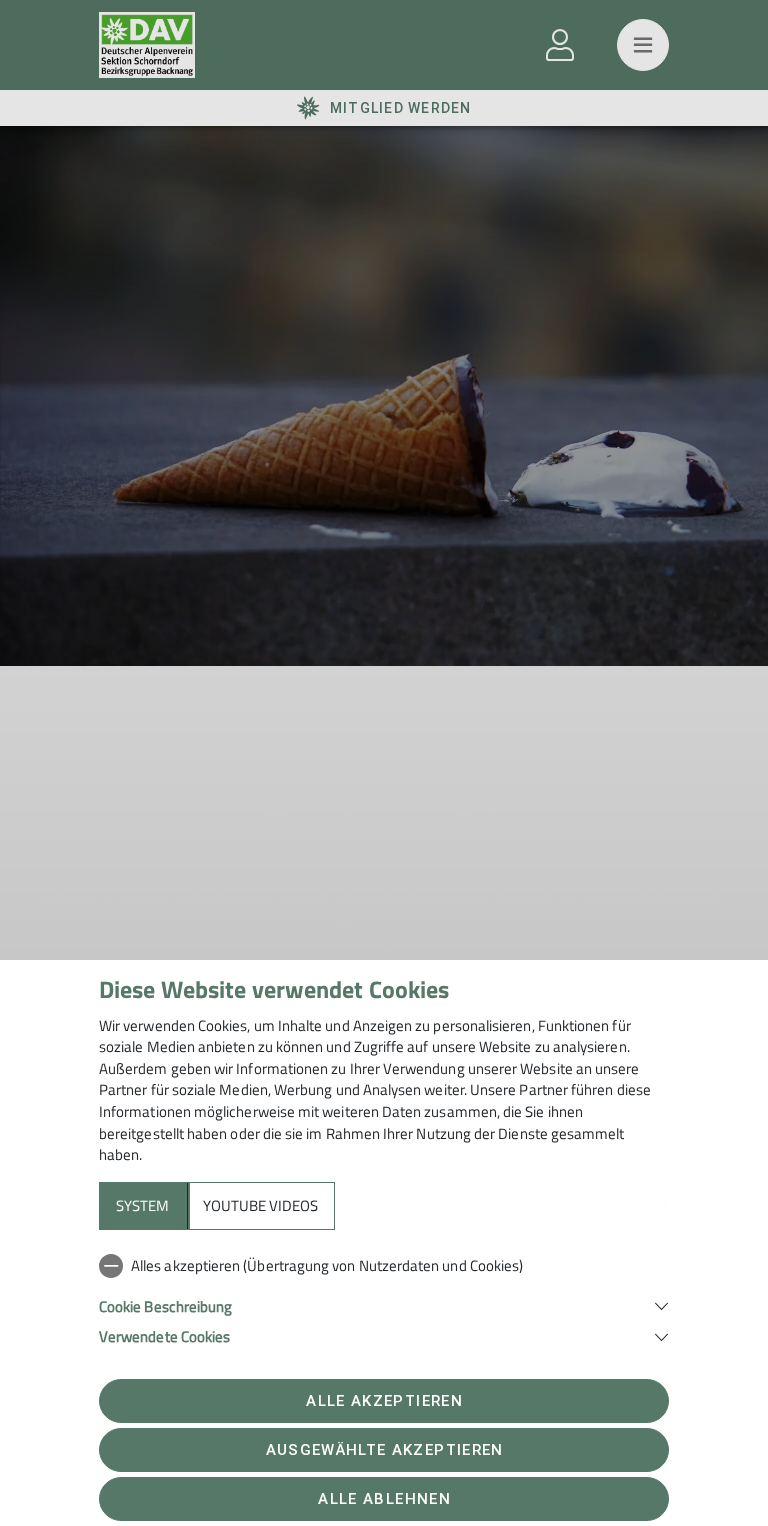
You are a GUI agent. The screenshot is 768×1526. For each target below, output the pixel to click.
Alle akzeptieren (384, 1401)
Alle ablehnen (384, 1499)
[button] (384, 1304)
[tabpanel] (384, 1297)
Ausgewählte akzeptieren (385, 1450)
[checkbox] (384, 1266)
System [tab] (142, 1205)
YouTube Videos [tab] (260, 1205)
